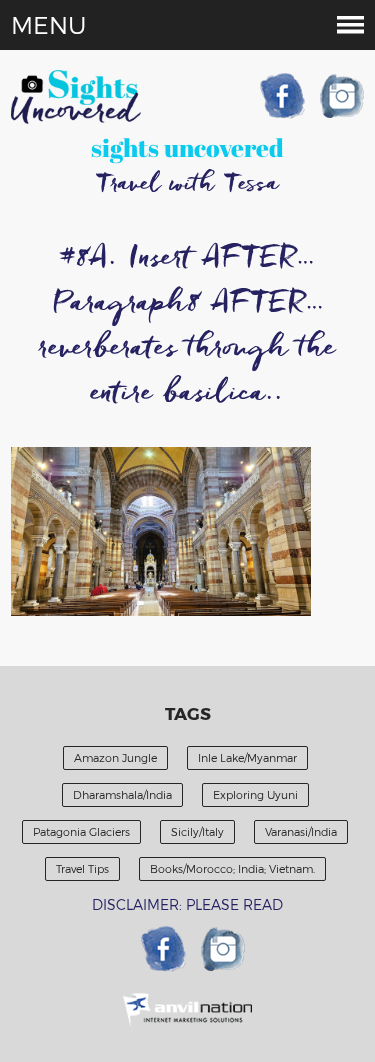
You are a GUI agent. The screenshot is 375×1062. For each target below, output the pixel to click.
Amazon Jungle (115, 757)
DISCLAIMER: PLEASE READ (187, 904)
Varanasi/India (301, 831)
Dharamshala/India (122, 794)
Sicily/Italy (197, 831)
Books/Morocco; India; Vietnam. (232, 868)
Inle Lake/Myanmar (247, 757)
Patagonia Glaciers (81, 831)
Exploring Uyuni (255, 794)
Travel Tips (82, 868)
